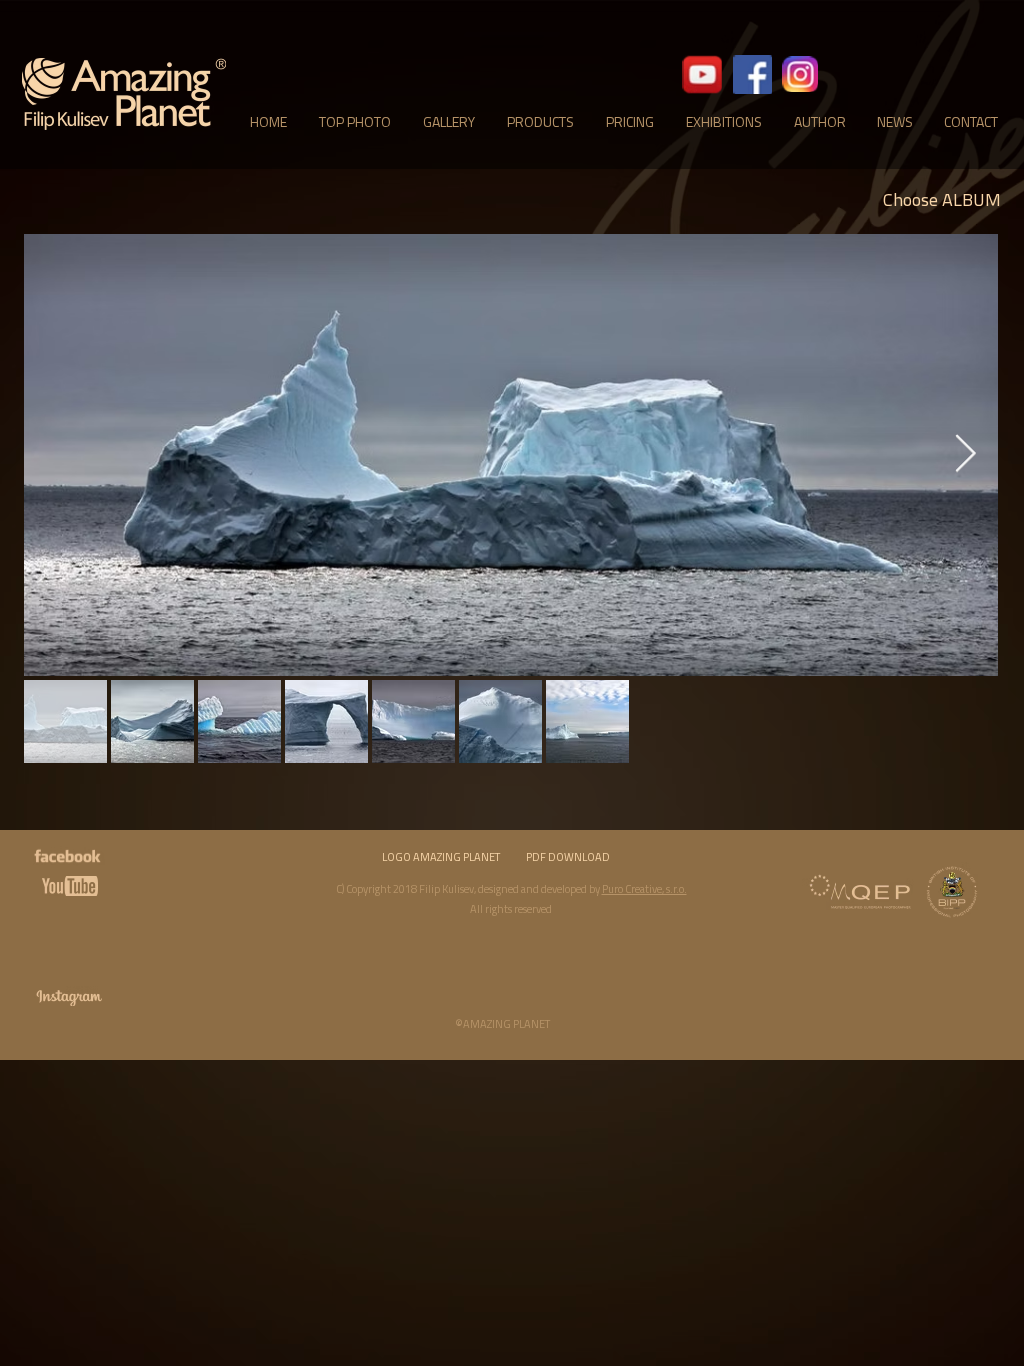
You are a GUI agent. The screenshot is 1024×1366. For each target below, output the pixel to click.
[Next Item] (965, 455)
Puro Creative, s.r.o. (644, 889)
